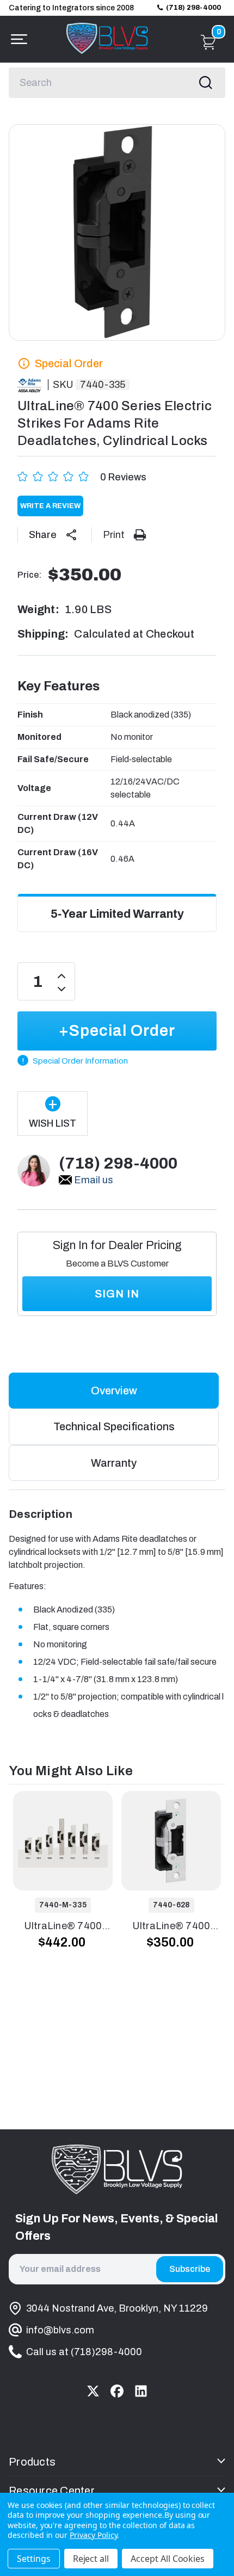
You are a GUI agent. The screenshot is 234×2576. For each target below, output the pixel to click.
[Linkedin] (141, 2391)
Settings (34, 2559)
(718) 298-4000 (193, 8)
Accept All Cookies (168, 2559)
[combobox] (117, 83)
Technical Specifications (114, 1426)
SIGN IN (117, 1294)
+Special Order (117, 1031)
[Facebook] (117, 2391)
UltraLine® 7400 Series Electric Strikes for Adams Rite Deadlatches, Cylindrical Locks (63, 1927)
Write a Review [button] (50, 506)
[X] (93, 2391)
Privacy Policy (93, 2535)
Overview (114, 1391)
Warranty (114, 1463)
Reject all (91, 2559)
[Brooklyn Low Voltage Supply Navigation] (16, 39)
